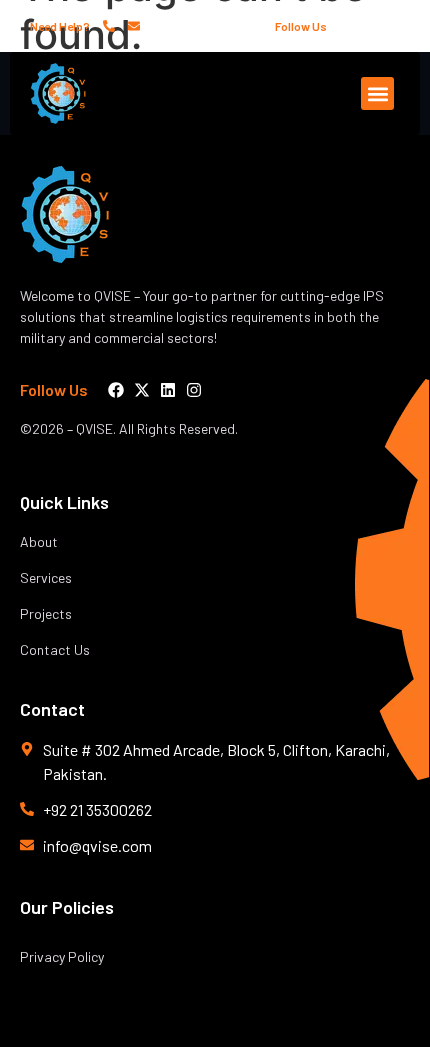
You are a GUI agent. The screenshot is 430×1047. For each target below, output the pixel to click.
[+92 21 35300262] (110, 26)
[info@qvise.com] (135, 26)
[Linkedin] (377, 26)
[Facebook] (343, 26)
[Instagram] (394, 26)
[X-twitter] (360, 26)
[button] (377, 93)
